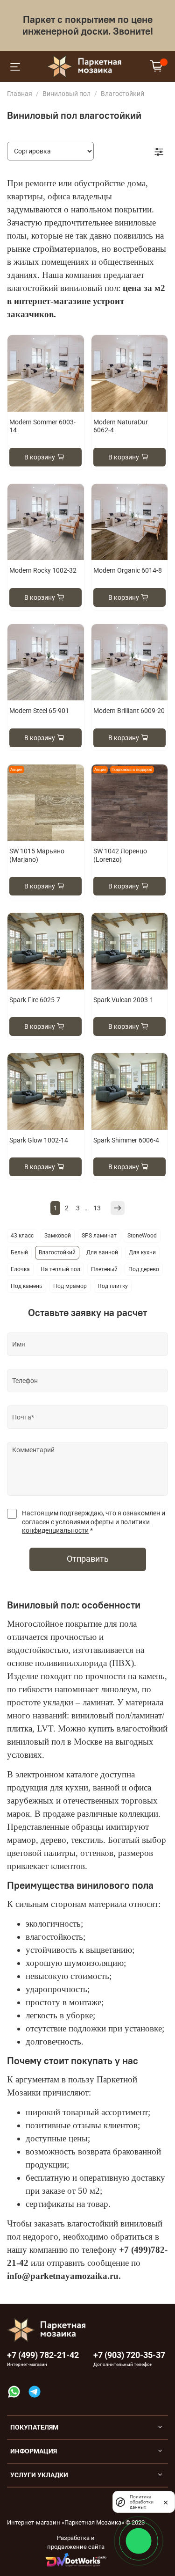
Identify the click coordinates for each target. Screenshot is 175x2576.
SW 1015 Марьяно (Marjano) (37, 855)
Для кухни (142, 1252)
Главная (20, 94)
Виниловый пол (66, 94)
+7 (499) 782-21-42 (43, 2355)
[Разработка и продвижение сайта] (76, 2560)
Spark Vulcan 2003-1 (123, 1000)
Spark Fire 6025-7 (35, 1000)
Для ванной (102, 1252)
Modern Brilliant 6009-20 (129, 711)
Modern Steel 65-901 (39, 711)
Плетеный (104, 1269)
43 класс (22, 1236)
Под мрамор (70, 1286)
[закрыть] (166, 2502)
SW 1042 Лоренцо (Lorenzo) (120, 855)
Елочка (20, 1269)
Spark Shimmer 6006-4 (126, 1140)
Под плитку (113, 1286)
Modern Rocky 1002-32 (43, 570)
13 (97, 1208)
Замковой (58, 1236)
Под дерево (144, 1269)
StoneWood (142, 1236)
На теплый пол (60, 1269)
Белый (19, 1252)
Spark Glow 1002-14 (39, 1140)
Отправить (88, 1559)
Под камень (27, 1286)
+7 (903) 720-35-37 (129, 2355)
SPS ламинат (99, 1236)
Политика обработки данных (142, 2502)
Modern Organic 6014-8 (128, 570)
